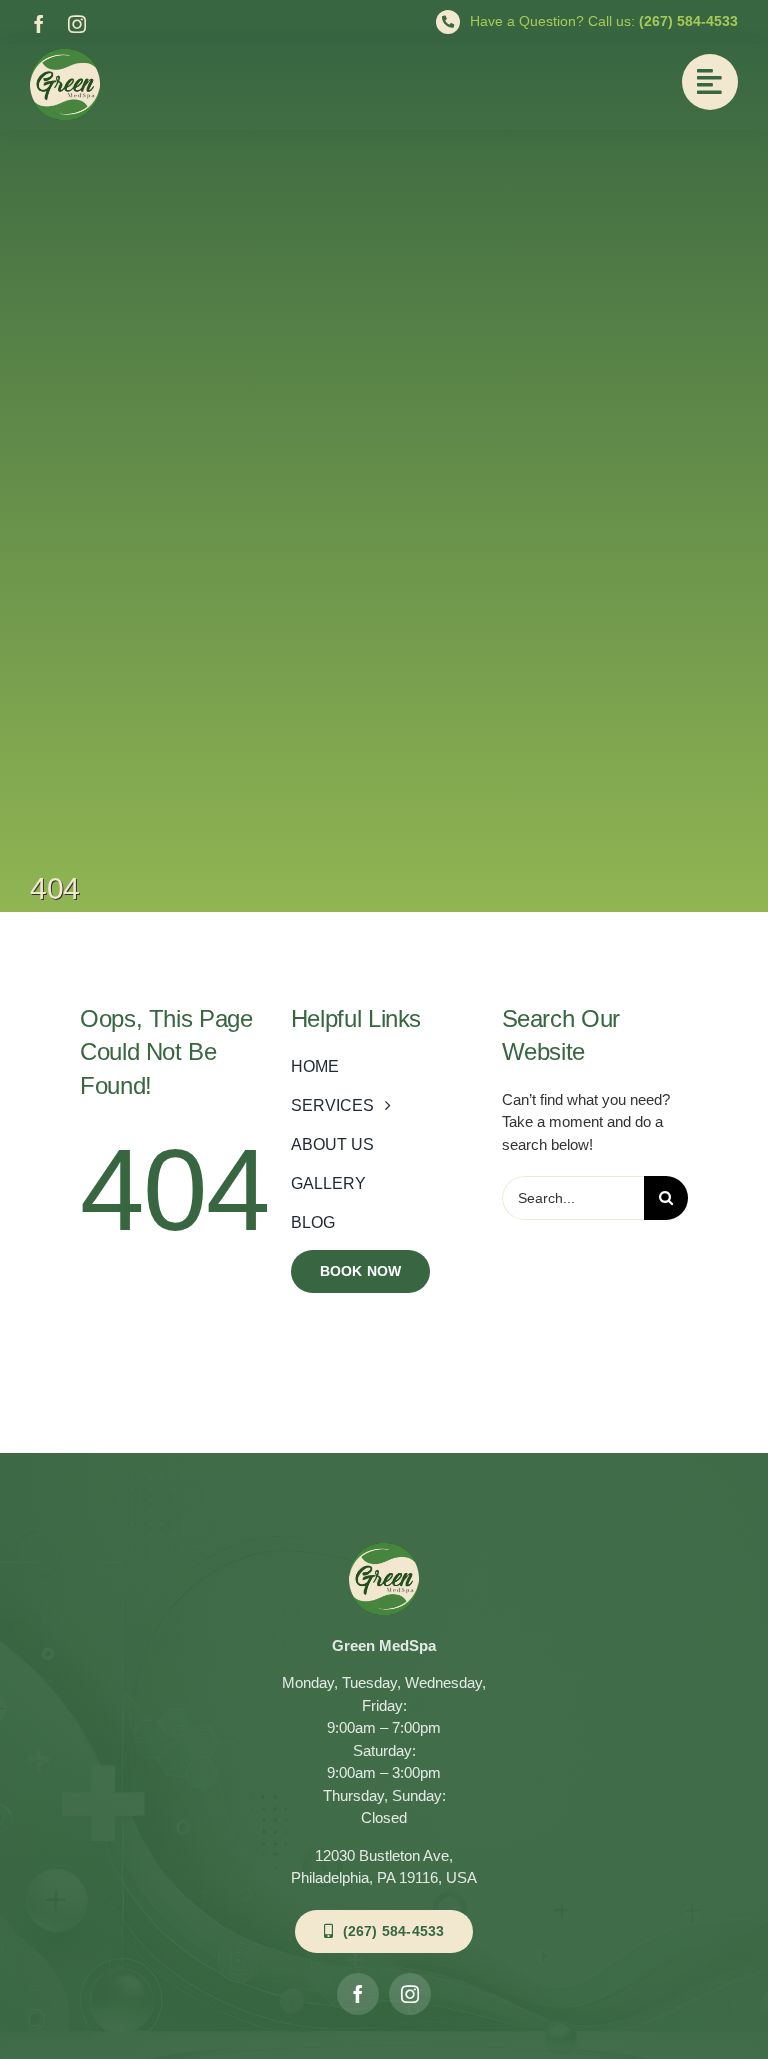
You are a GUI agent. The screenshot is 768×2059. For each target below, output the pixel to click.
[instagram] (77, 24)
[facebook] (39, 24)
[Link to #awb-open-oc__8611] (710, 82)
